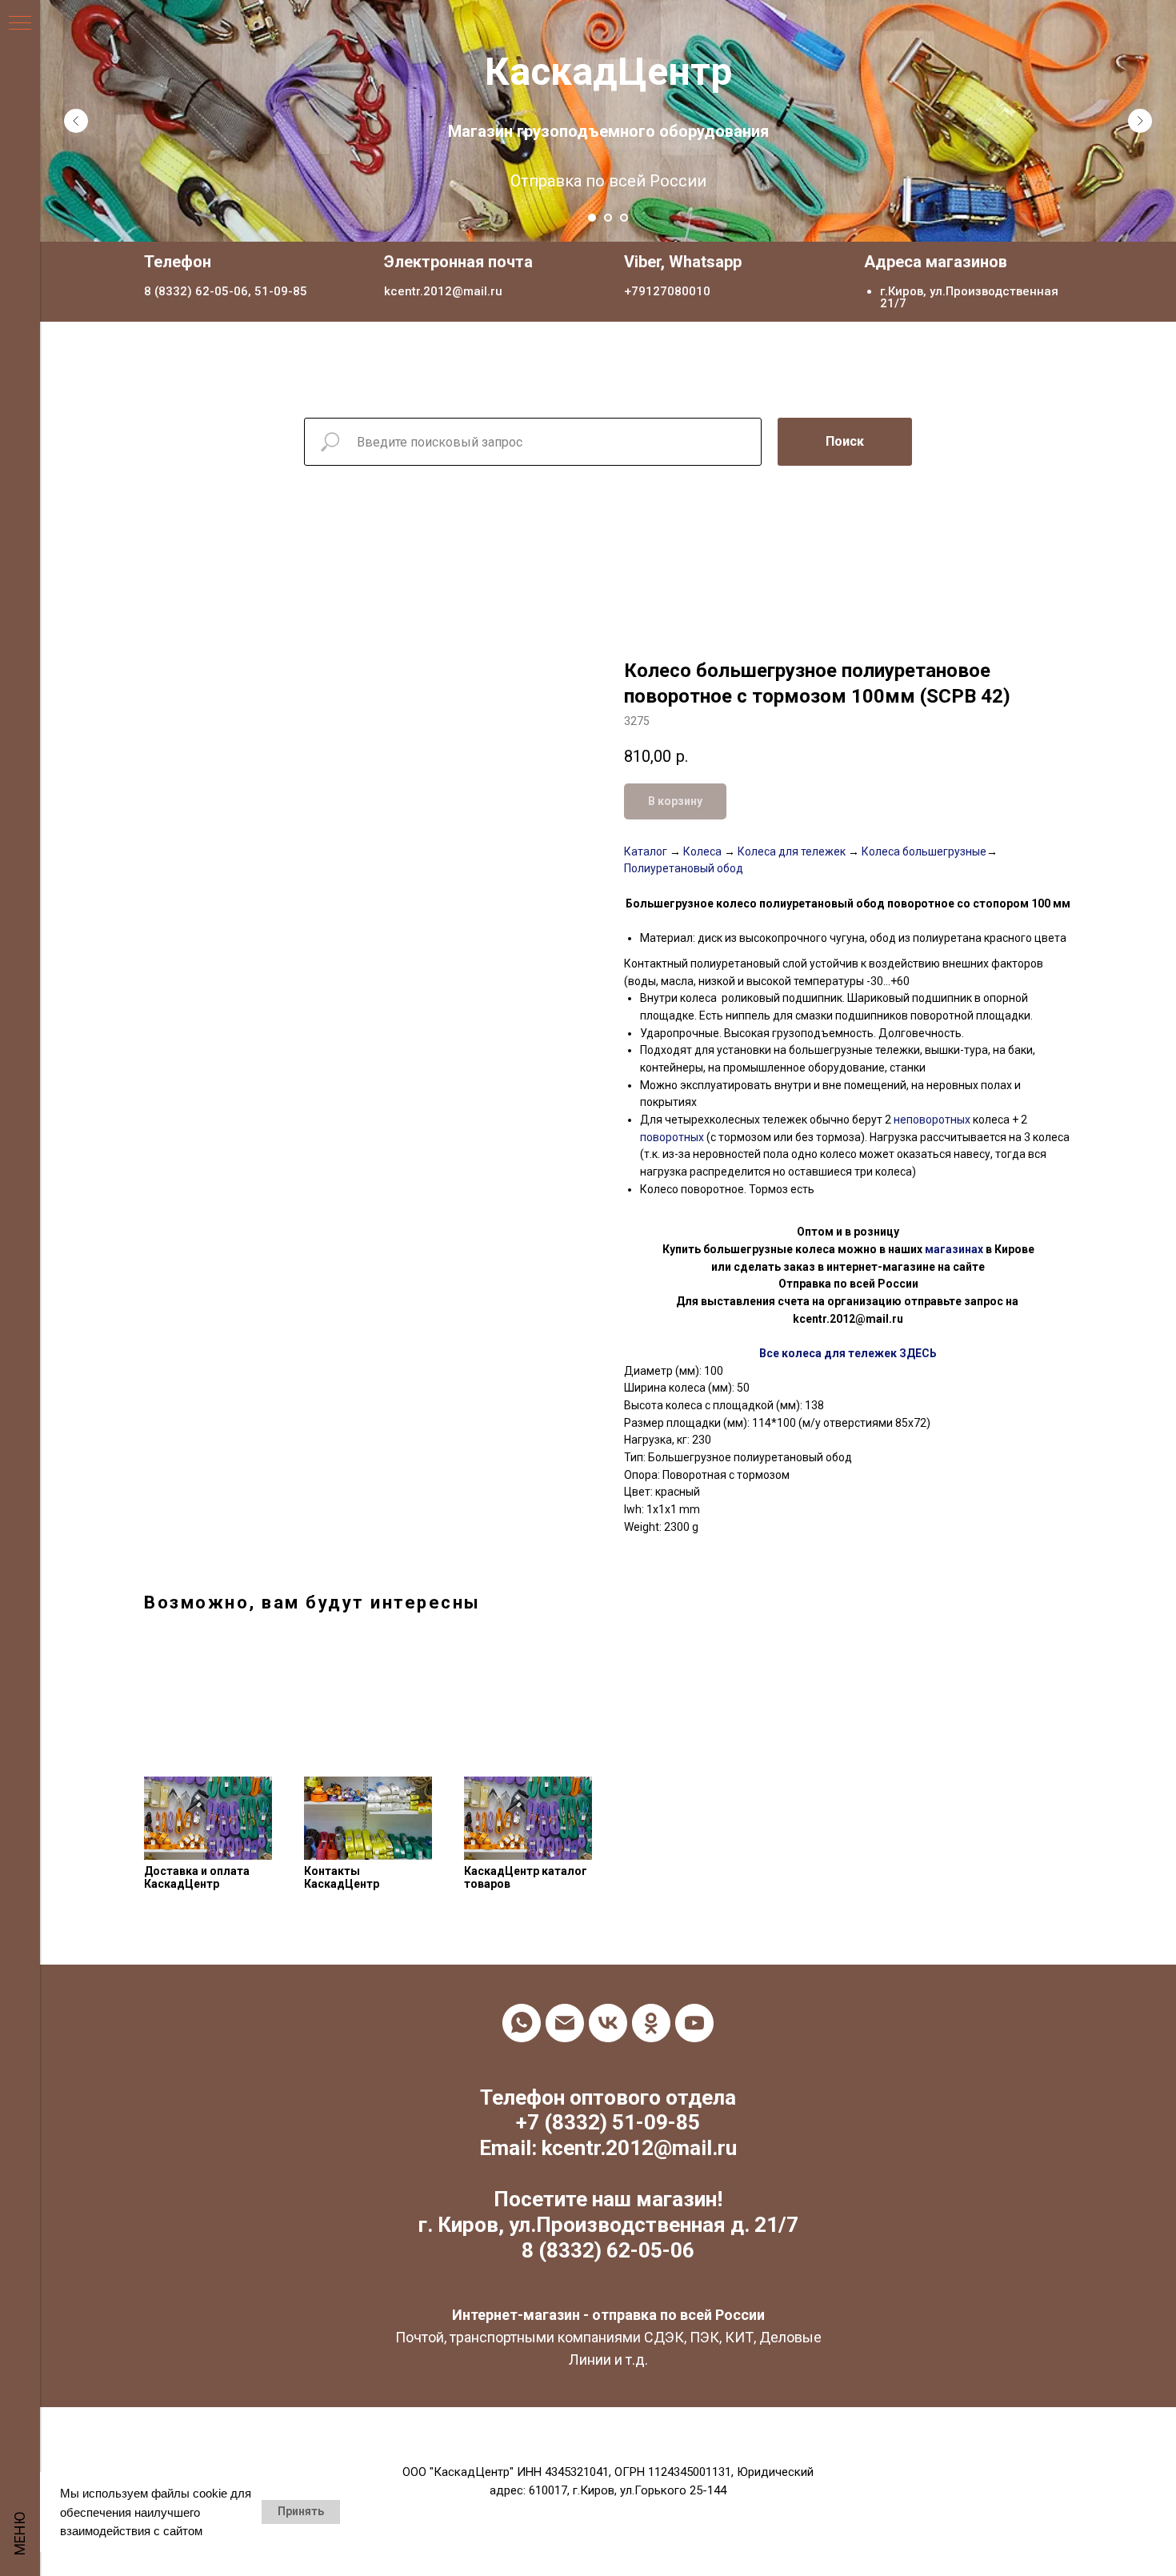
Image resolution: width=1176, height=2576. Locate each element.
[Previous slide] (76, 121)
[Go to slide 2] (608, 218)
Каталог (646, 851)
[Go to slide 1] (592, 218)
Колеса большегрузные (923, 851)
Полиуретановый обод (684, 868)
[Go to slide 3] (624, 218)
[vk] (608, 2023)
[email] (565, 2023)
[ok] (651, 2023)
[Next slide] (1140, 121)
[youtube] (694, 2023)
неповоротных (932, 1120)
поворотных (672, 1137)
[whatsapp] (522, 2023)
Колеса (702, 851)
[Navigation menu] (20, 24)
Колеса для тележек (790, 851)
